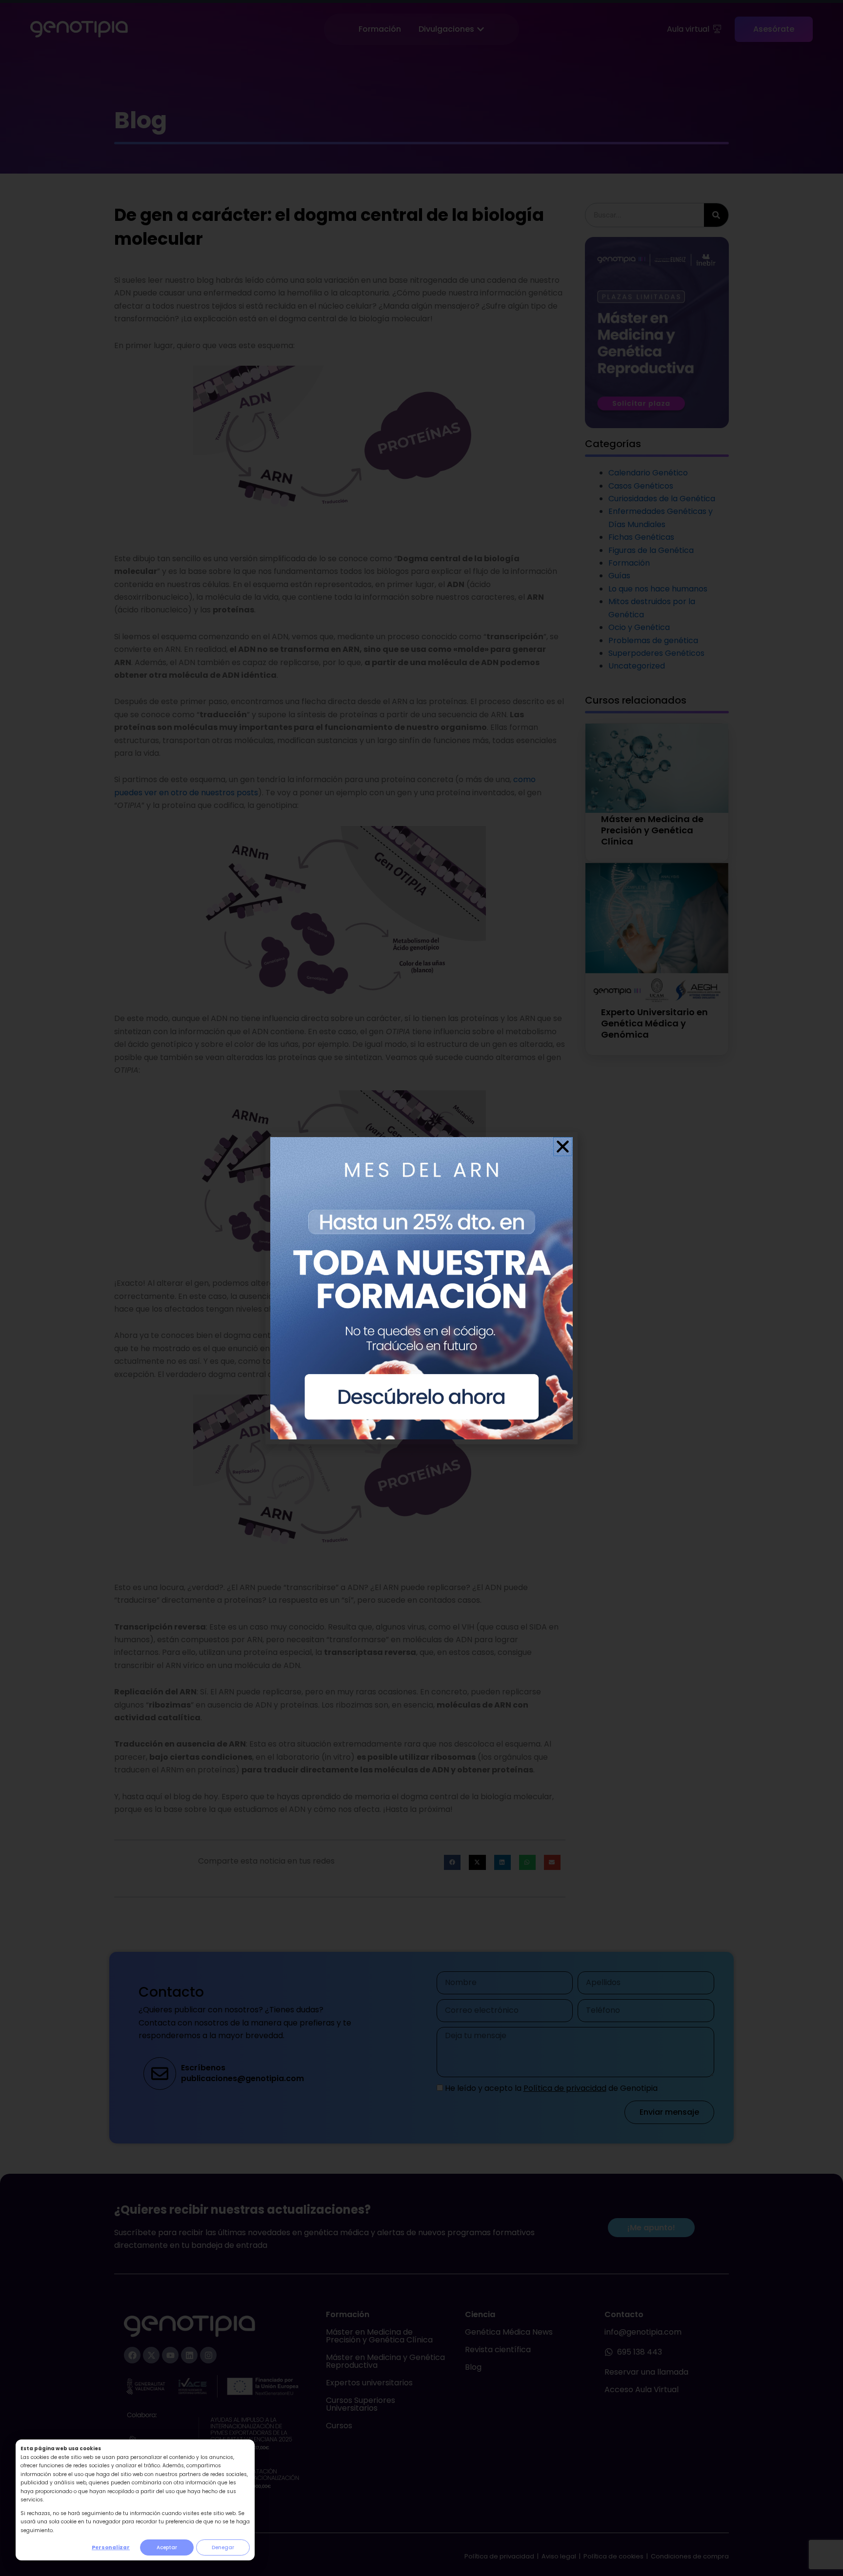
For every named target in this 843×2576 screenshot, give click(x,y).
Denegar (223, 2547)
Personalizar (111, 2547)
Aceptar (167, 2547)
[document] (421, 1288)
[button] (563, 1147)
